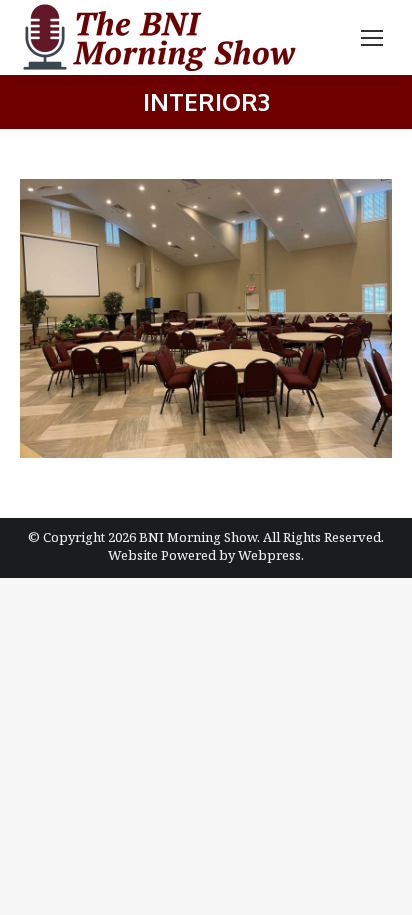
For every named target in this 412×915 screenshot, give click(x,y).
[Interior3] (206, 318)
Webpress (269, 555)
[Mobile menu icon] (372, 38)
